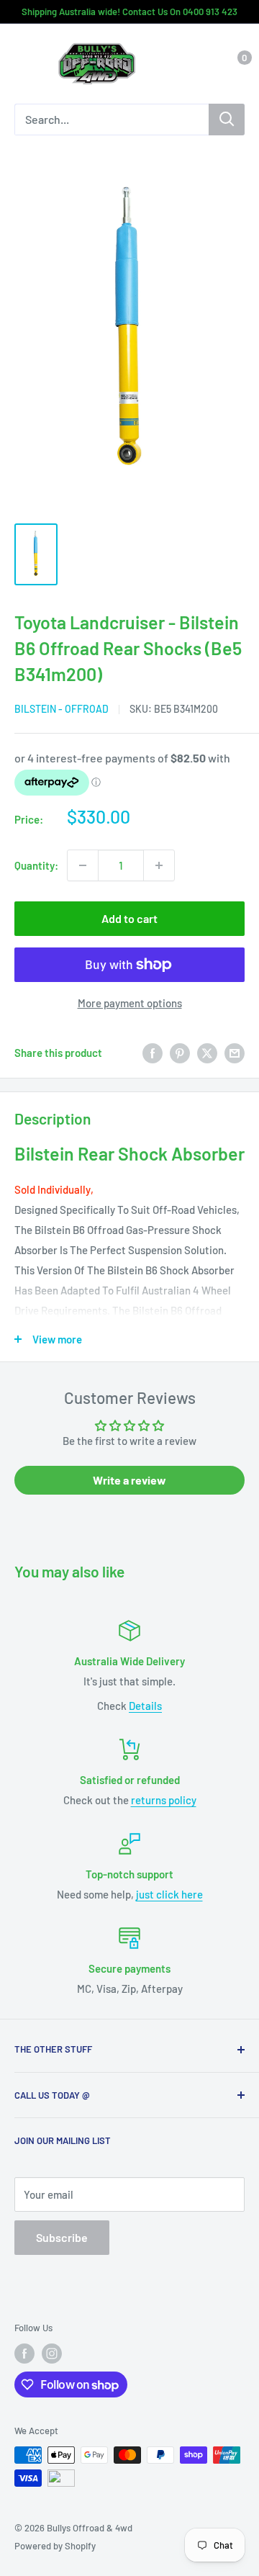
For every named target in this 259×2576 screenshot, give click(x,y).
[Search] (227, 120)
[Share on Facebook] (153, 1053)
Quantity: (36, 865)
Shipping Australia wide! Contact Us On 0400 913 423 (129, 12)
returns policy (164, 1800)
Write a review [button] (129, 1480)
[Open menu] (22, 65)
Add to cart (129, 918)
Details (145, 1706)
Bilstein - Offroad (62, 709)
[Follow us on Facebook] (24, 2354)
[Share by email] (235, 1053)
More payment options (130, 1003)
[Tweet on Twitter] (207, 1053)
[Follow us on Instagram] (52, 2354)
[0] (233, 64)
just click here (169, 1894)
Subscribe (62, 2237)
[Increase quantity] (159, 865)
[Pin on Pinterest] (180, 1053)
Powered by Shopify (55, 2546)
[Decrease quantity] (83, 865)
